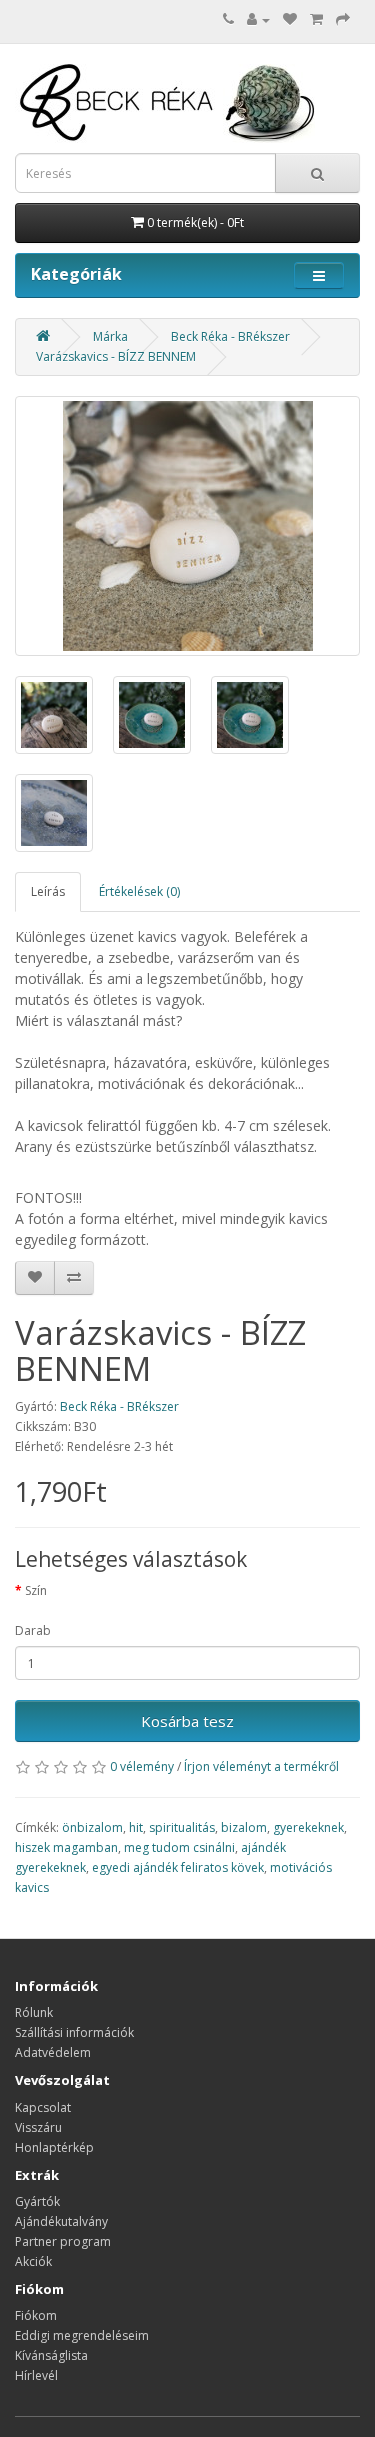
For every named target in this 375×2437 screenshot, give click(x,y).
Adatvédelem (53, 2052)
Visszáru (38, 2127)
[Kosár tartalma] (316, 19)
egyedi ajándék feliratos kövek (178, 1867)
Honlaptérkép (54, 2147)
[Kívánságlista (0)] (290, 19)
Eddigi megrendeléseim (82, 2335)
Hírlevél (36, 2375)
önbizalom (92, 1827)
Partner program (63, 2241)
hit (136, 1827)
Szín (36, 1590)
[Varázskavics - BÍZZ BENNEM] (187, 526)
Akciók (33, 2261)
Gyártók (37, 2201)
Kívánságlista (51, 2355)
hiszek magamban (66, 1847)
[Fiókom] (258, 19)
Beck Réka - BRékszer (230, 336)
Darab (33, 1630)
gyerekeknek (308, 1827)
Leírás (48, 891)
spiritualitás (182, 1827)
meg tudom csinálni (179, 1847)
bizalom (244, 1827)
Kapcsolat (43, 2107)
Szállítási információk (74, 2032)
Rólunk (34, 2012)
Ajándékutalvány (61, 2221)
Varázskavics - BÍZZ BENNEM (116, 356)
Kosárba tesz (187, 1721)
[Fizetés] (343, 19)
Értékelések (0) (139, 891)
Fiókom (36, 2315)
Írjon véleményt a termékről (261, 1766)
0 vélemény (142, 1766)
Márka (110, 336)
